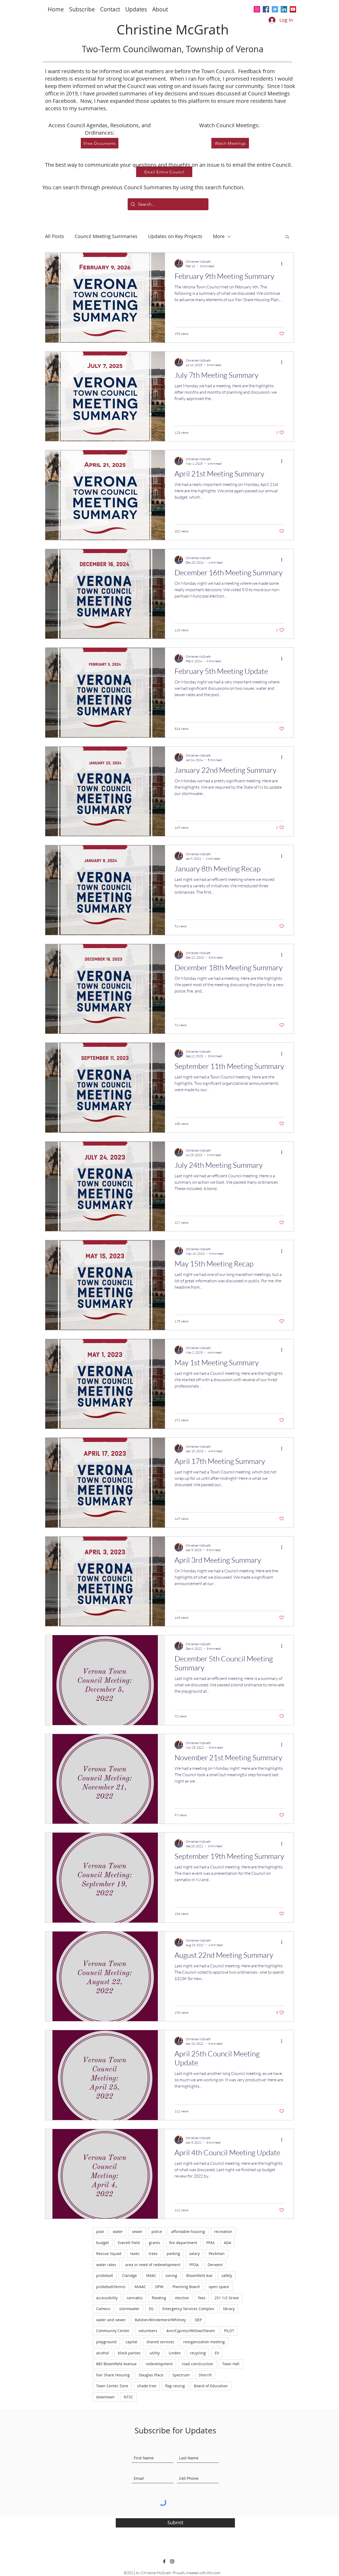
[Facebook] (266, 9)
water (118, 2231)
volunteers (148, 2331)
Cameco (103, 2309)
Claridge (130, 2276)
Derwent (215, 2265)
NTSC (128, 2397)
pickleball (105, 2276)
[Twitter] (275, 9)
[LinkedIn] (284, 9)
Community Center (113, 2331)
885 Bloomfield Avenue (116, 2364)
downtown (105, 2397)
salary (194, 2254)
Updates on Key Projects (175, 236)
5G (151, 2309)
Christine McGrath (173, 30)
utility (155, 2353)
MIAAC (140, 2287)
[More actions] (283, 264)
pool (100, 2231)
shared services (160, 2342)
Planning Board (186, 2287)
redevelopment (159, 2364)
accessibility (107, 2298)
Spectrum (181, 2375)
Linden (175, 2353)
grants (155, 2243)
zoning (171, 2276)
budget (102, 2243)
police (157, 2231)
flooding (159, 2298)
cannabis (135, 2298)
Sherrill (205, 2375)
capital (131, 2342)
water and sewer (111, 2320)
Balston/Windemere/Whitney (160, 2320)
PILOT (229, 2331)
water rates (106, 2265)
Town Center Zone (112, 2386)
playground (106, 2342)
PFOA (194, 2265)
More (219, 236)
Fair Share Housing (113, 2375)
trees (153, 2254)
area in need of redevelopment (153, 2265)
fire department (183, 2243)
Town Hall (231, 2364)
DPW (159, 2287)
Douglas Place (151, 2375)
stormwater (129, 2309)
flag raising (175, 2386)
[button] (82, 9)
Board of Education (211, 2386)
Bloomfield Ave (199, 2276)
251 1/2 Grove (227, 2298)
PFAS (211, 2243)
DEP (198, 2320)
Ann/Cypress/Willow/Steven (191, 2331)
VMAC (151, 2276)
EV (217, 2353)
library (229, 2309)
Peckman (217, 2254)
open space (219, 2287)
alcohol (102, 2353)
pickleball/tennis (111, 2287)
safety (227, 2276)
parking (173, 2254)
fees (202, 2298)
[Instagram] (257, 9)
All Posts (55, 236)
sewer (137, 2231)
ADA (228, 2243)
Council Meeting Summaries (106, 236)
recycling (198, 2353)
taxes (135, 2254)
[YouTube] (293, 9)
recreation (223, 2231)
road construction (197, 2364)
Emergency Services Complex (188, 2309)
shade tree (147, 2386)
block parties (129, 2353)
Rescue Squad (109, 2254)
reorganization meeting (204, 2342)
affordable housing (188, 2231)
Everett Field (129, 2243)
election (182, 2298)
